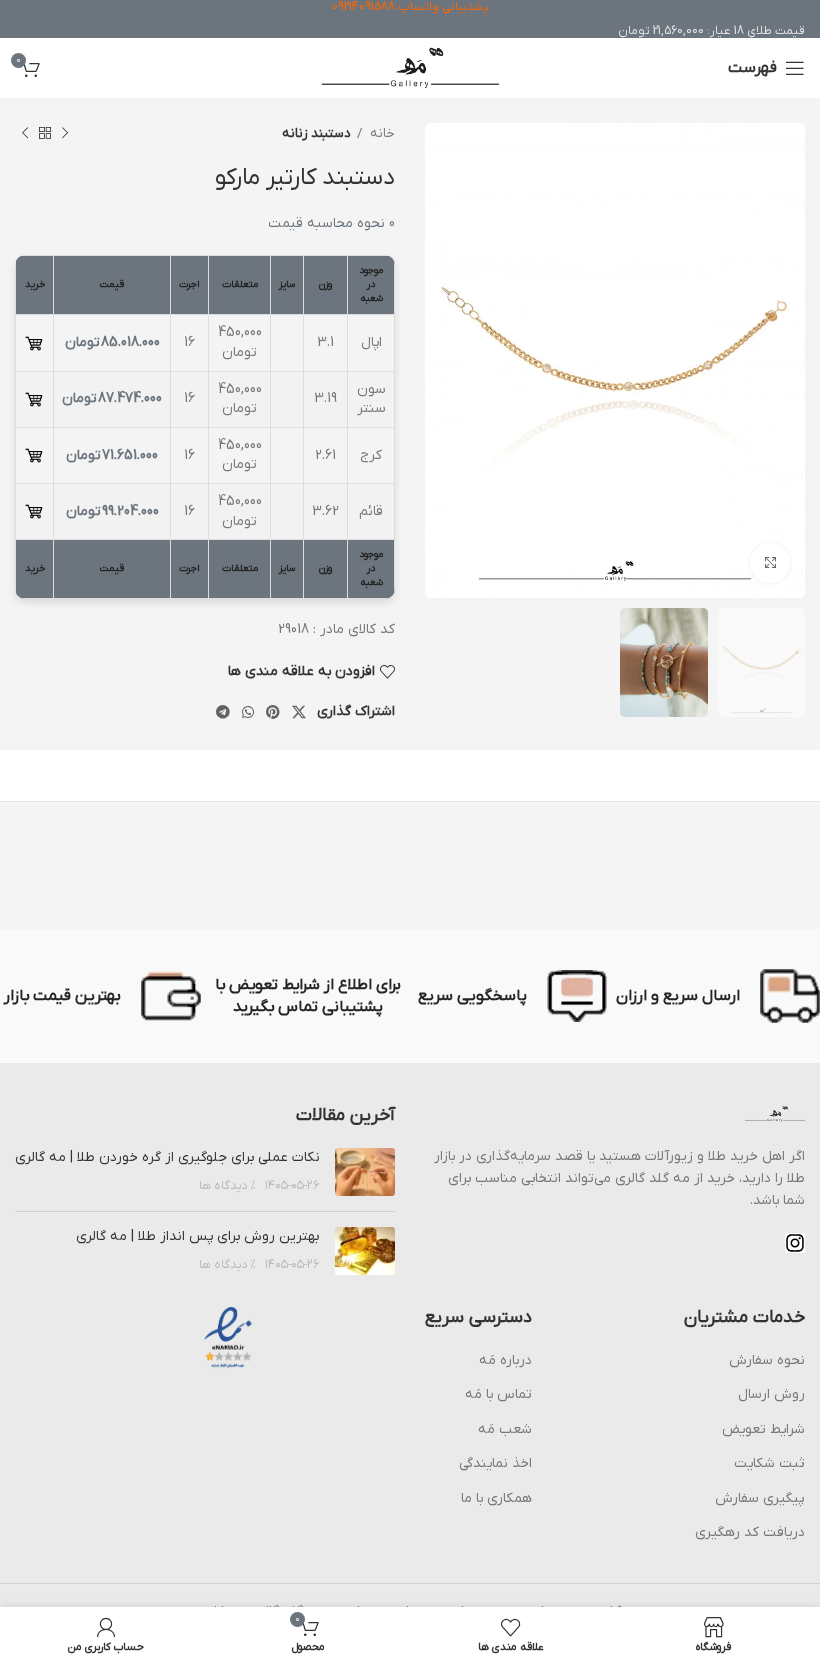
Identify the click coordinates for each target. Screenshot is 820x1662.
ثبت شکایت (769, 1463)
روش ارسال (771, 1394)
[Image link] (775, 1113)
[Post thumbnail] (365, 1172)
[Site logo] (410, 67)
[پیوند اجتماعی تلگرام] (223, 712)
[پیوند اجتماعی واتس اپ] (248, 712)
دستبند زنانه (316, 133)
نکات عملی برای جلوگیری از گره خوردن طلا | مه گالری (167, 1157)
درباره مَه (505, 1360)
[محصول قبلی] (65, 134)
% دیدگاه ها (227, 1186)
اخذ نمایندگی (495, 1463)
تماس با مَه (498, 1394)
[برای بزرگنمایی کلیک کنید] (770, 563)
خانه (381, 133)
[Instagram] (795, 1243)
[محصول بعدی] (25, 134)
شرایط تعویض (763, 1429)
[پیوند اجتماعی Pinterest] (273, 712)
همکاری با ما (496, 1498)
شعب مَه (505, 1429)
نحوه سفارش (767, 1360)
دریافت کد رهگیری (750, 1532)
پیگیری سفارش (760, 1498)
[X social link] (299, 712)
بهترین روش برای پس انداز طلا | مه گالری (198, 1236)
